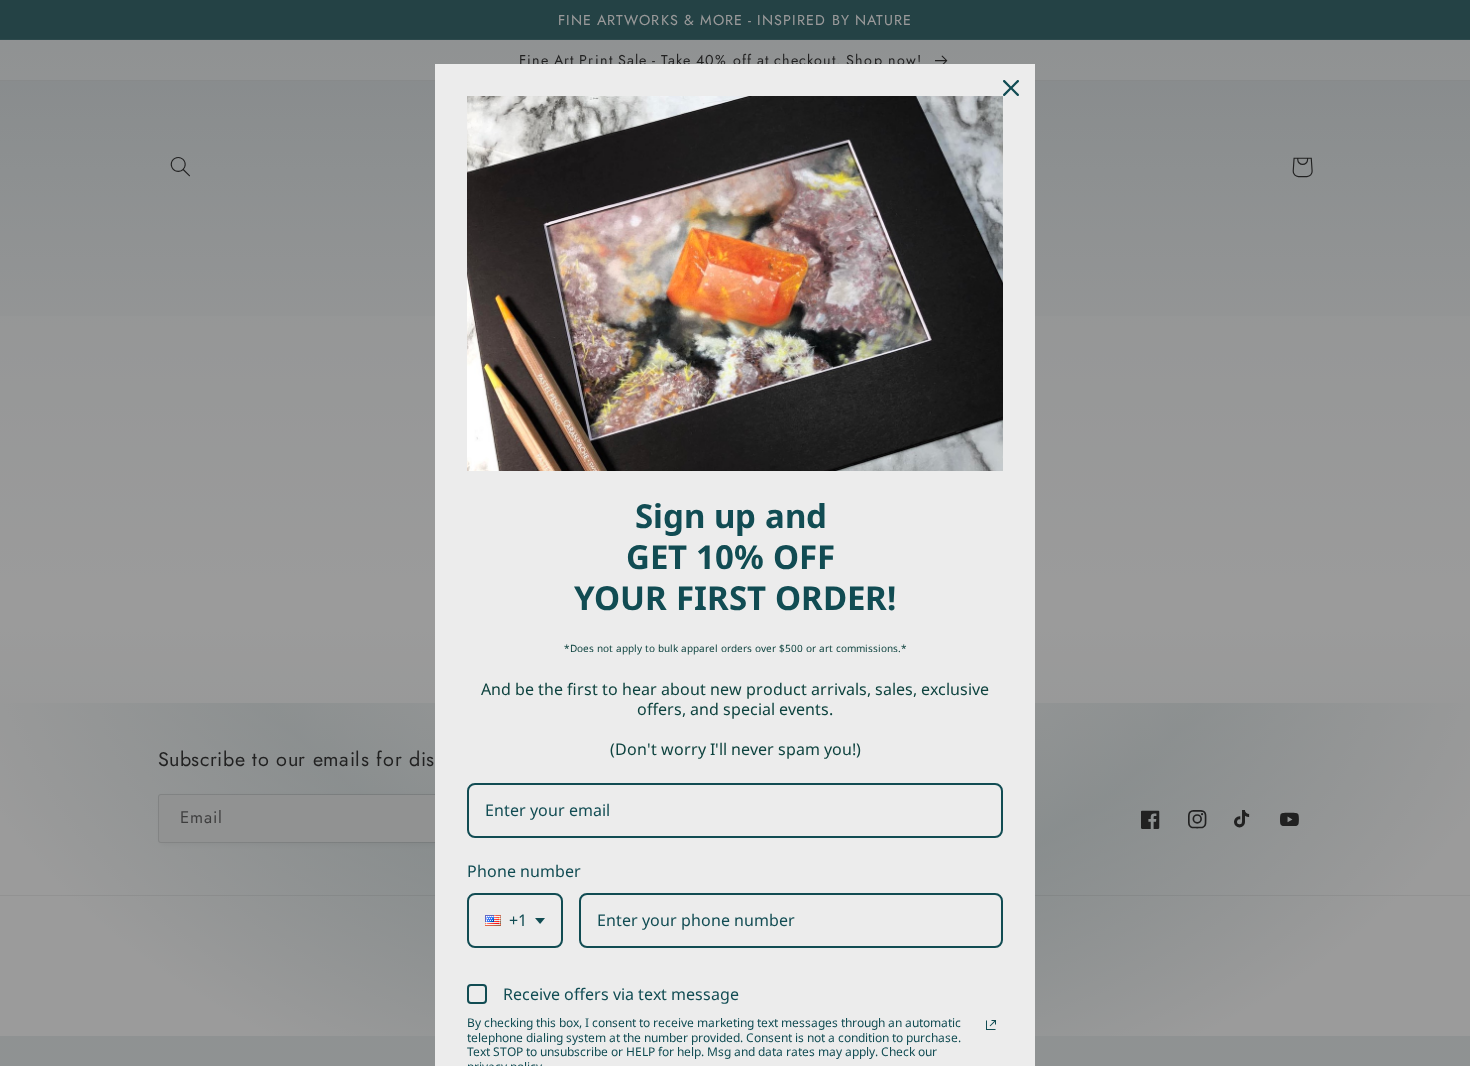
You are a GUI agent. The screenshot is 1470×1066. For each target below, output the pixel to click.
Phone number (524, 871)
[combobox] (515, 920)
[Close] (1011, 88)
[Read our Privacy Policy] (991, 1025)
